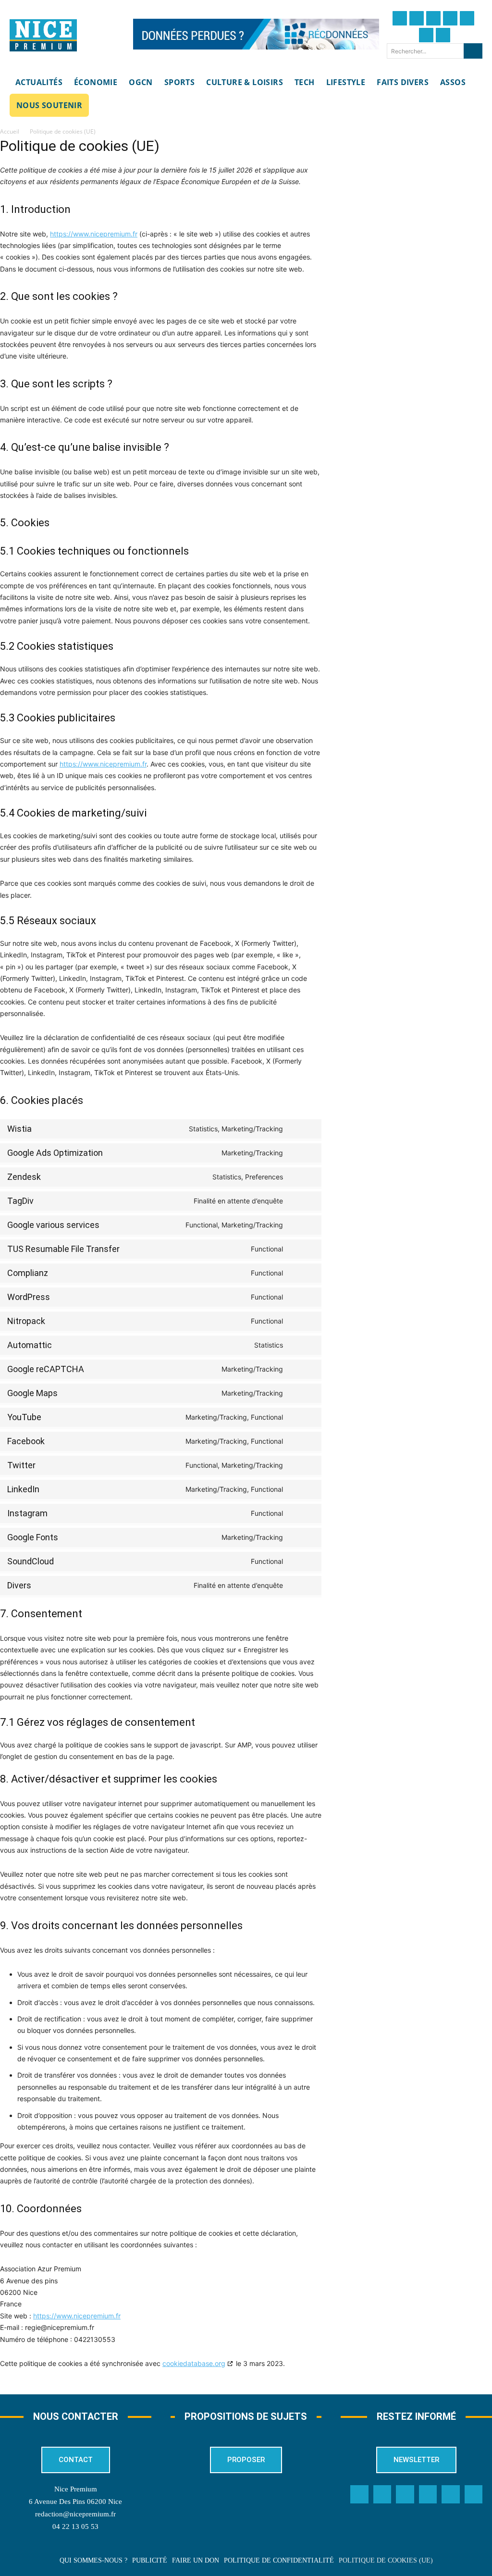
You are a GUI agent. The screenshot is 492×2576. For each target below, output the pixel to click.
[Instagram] (433, 18)
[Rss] (474, 2494)
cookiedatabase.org (194, 2363)
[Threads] (450, 18)
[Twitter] (417, 18)
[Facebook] (400, 18)
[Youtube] (443, 35)
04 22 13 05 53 (75, 2527)
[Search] (473, 51)
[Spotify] (451, 2494)
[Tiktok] (467, 18)
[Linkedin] (426, 35)
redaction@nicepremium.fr (75, 2514)
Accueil (10, 131)
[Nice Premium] (43, 36)
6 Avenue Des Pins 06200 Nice (75, 2502)
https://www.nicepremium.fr (94, 234)
